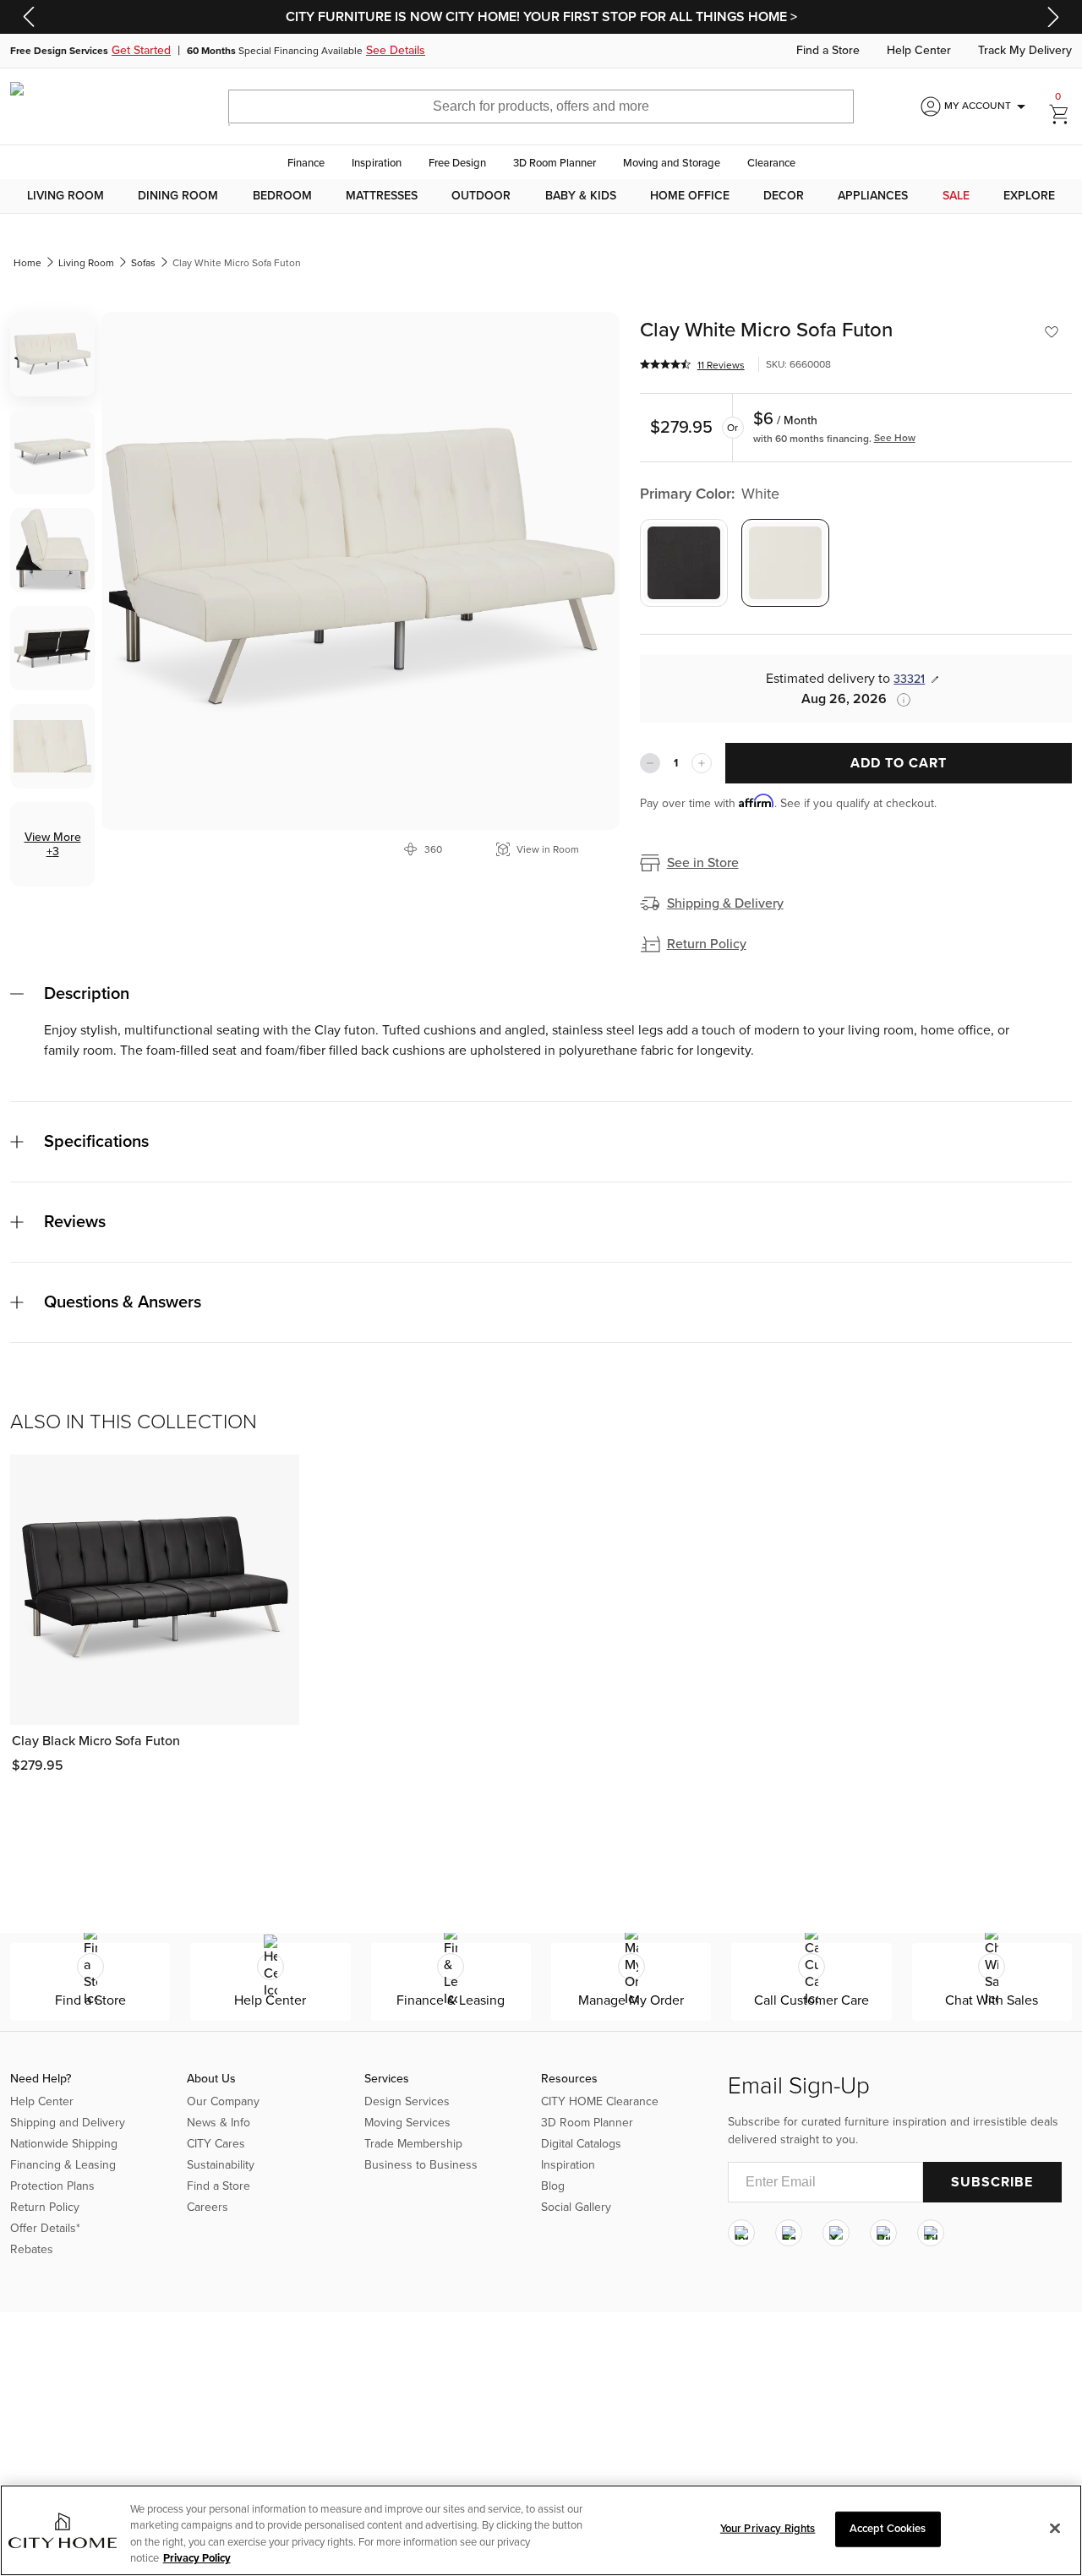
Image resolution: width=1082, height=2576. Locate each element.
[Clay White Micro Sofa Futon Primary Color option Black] (684, 563)
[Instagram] (741, 2233)
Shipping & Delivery (725, 903)
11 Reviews (721, 365)
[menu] (541, 196)
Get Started (141, 51)
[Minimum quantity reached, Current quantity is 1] (650, 763)
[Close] (1055, 2528)
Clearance (771, 163)
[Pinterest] (883, 2233)
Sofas (143, 263)
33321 (909, 679)
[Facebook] (789, 2233)
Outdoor (481, 196)
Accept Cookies (888, 2529)
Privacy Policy (197, 2558)
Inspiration (377, 163)
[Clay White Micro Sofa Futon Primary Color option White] (785, 563)
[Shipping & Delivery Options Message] (899, 700)
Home (27, 263)
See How (895, 438)
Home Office (690, 196)
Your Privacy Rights (768, 2529)
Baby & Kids (581, 196)
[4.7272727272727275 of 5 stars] (665, 364)
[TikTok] (931, 2233)
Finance (306, 163)
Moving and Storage (672, 163)
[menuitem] (66, 196)
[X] (836, 2233)
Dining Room (178, 196)
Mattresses (382, 196)
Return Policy (707, 944)
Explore (1029, 196)
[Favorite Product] (1052, 332)
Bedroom (282, 196)
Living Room (66, 196)
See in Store (703, 863)
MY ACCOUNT (988, 106)
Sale (956, 196)
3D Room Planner (555, 163)
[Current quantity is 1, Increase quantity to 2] (702, 763)
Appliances (873, 196)
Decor (784, 196)
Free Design (457, 163)
